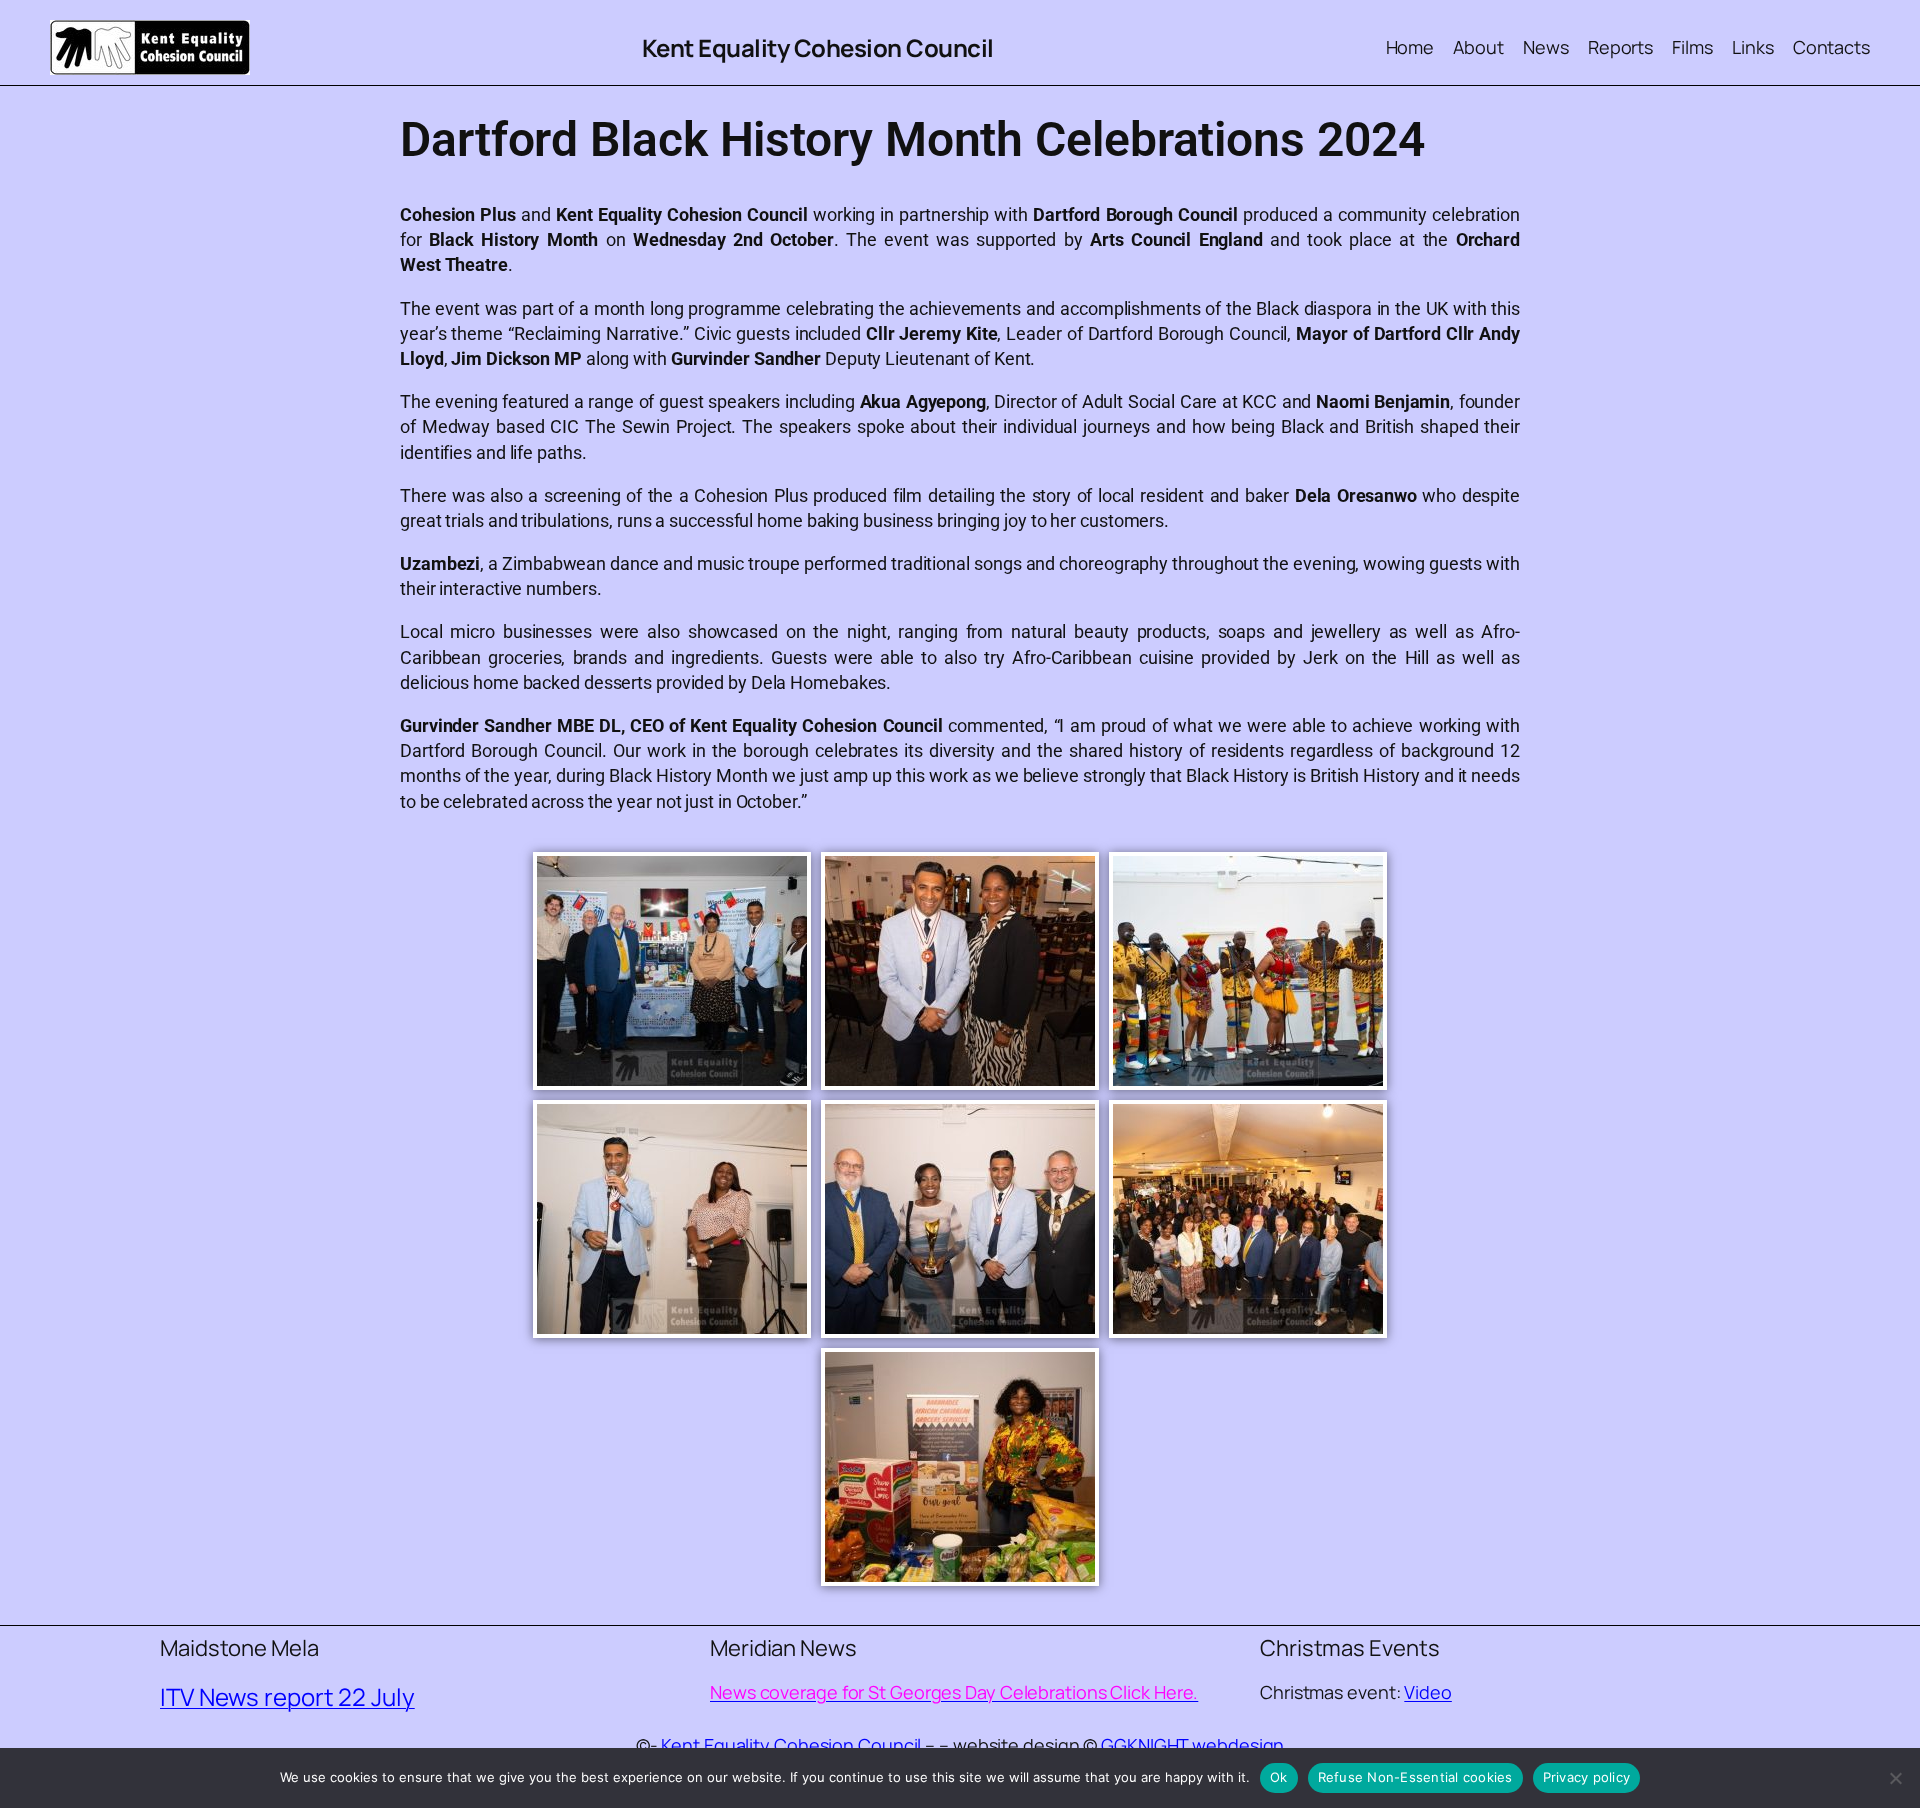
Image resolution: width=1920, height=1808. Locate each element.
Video (1428, 1692)
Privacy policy (1587, 1777)
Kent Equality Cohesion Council (818, 47)
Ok (1279, 1777)
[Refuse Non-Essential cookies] (1895, 1778)
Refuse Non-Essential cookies (1415, 1777)
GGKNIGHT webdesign (1192, 1745)
